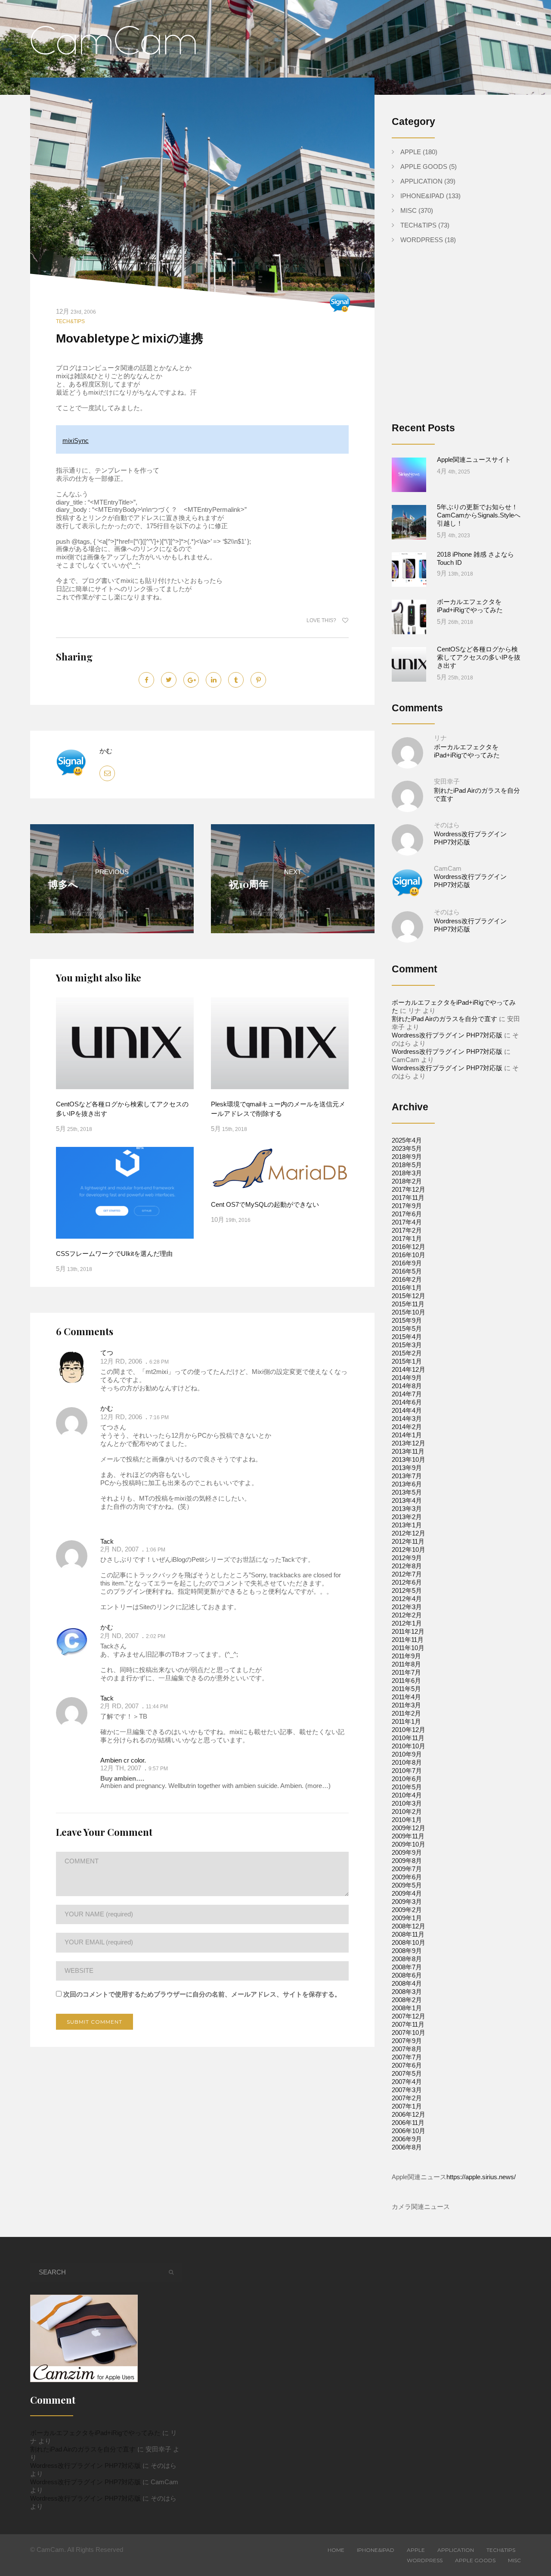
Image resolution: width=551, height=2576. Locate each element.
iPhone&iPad (422, 196)
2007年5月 (407, 2073)
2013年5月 (407, 1492)
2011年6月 (406, 1680)
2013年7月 (407, 1476)
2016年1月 (407, 1288)
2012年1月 (407, 1623)
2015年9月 (407, 1320)
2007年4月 (407, 2082)
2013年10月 (409, 1459)
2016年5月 (407, 1271)
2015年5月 (407, 1328)
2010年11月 (408, 1738)
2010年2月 (407, 1811)
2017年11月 (408, 1198)
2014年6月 (407, 1402)
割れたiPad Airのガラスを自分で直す (444, 1019)
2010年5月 (407, 1787)
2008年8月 (407, 1959)
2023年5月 (407, 1148)
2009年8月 (407, 1861)
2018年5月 (407, 1165)
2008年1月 (407, 2008)
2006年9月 (407, 2139)
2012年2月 (407, 1615)
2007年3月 (407, 2090)
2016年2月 (407, 1279)
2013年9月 (407, 1468)
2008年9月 (407, 1951)
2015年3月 (407, 1345)
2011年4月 (406, 1697)
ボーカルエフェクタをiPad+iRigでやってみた (95, 2433)
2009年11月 (408, 1836)
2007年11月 (408, 2024)
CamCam (448, 868)
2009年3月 (407, 1902)
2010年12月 (409, 1730)
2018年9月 (407, 1157)
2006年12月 (409, 2114)
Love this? (322, 620)
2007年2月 (407, 2098)
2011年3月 (406, 1705)
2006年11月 (408, 2123)
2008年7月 (407, 1967)
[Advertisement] (464, 340)
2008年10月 (409, 1942)
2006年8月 (407, 2147)
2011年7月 (406, 1672)
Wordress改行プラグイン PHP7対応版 (447, 1035)
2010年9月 (407, 1754)
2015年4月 (407, 1337)
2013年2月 (407, 1517)
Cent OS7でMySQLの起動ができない (265, 1204)
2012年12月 (409, 1533)
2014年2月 (407, 1427)
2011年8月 (406, 1664)
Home (336, 2550)
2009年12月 (409, 1828)
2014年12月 (409, 1369)
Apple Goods (424, 167)
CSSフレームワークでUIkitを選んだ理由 (114, 1254)
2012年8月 (407, 1566)
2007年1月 (407, 2106)
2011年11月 (408, 1640)
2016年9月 (407, 1263)
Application (421, 181)
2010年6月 (407, 1779)
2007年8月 (407, 2049)
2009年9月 (407, 1852)
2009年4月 (407, 1893)
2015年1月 (407, 1361)
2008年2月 (407, 2000)
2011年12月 (408, 1631)
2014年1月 (407, 1435)
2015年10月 (409, 1312)
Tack (107, 1541)
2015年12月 (409, 1296)
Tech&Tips (70, 321)
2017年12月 (409, 1189)
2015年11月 (408, 1304)
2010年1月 (407, 1820)
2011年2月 (406, 1713)
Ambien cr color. (123, 1760)
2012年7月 (407, 1574)
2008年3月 (407, 1992)
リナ (440, 738)
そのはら (447, 825)
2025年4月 (407, 1140)
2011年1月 (406, 1721)
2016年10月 (409, 1255)
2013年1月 (407, 1525)
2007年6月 (407, 2065)
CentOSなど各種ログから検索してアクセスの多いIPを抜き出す (479, 657)
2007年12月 (409, 2016)
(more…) (317, 1786)
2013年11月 (408, 1451)
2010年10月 (409, 1746)
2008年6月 (407, 1975)
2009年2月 (407, 1910)
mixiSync (76, 441)
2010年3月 (407, 1803)
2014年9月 (407, 1378)
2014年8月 (407, 1386)
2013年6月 (407, 1484)
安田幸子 (447, 781)
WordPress (422, 240)
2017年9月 (407, 1206)
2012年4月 (407, 1599)
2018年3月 (407, 1173)
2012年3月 (407, 1607)
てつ (107, 1353)
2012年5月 (407, 1590)
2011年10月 (408, 1648)
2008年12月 (409, 1926)
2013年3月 (407, 1509)
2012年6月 (407, 1582)
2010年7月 (407, 1771)
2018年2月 (407, 1181)
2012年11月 (408, 1541)
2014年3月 (407, 1419)
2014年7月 (407, 1394)
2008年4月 (407, 1983)
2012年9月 (407, 1558)
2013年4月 (407, 1500)
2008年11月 (408, 1934)
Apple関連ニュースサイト (474, 459)
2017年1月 (407, 1238)
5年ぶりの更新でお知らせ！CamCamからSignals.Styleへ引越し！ (479, 515)
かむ (106, 751)
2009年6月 (407, 1877)
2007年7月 (407, 2057)
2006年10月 (409, 2131)
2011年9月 (406, 1656)
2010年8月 (407, 1762)
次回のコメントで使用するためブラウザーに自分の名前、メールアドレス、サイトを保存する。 (202, 1994)
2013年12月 (409, 1443)
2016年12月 (409, 1247)
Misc (409, 210)
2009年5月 (407, 1885)
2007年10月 (409, 2032)
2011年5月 (406, 1689)
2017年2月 (407, 1230)
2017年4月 (407, 1222)
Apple (411, 152)
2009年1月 (407, 1918)
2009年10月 (409, 1844)
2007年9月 (407, 2041)
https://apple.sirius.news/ (481, 2177)
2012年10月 (409, 1550)
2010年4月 (407, 1795)
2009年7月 (407, 1869)
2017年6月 (407, 1214)
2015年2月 (407, 1353)
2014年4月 (407, 1410)
